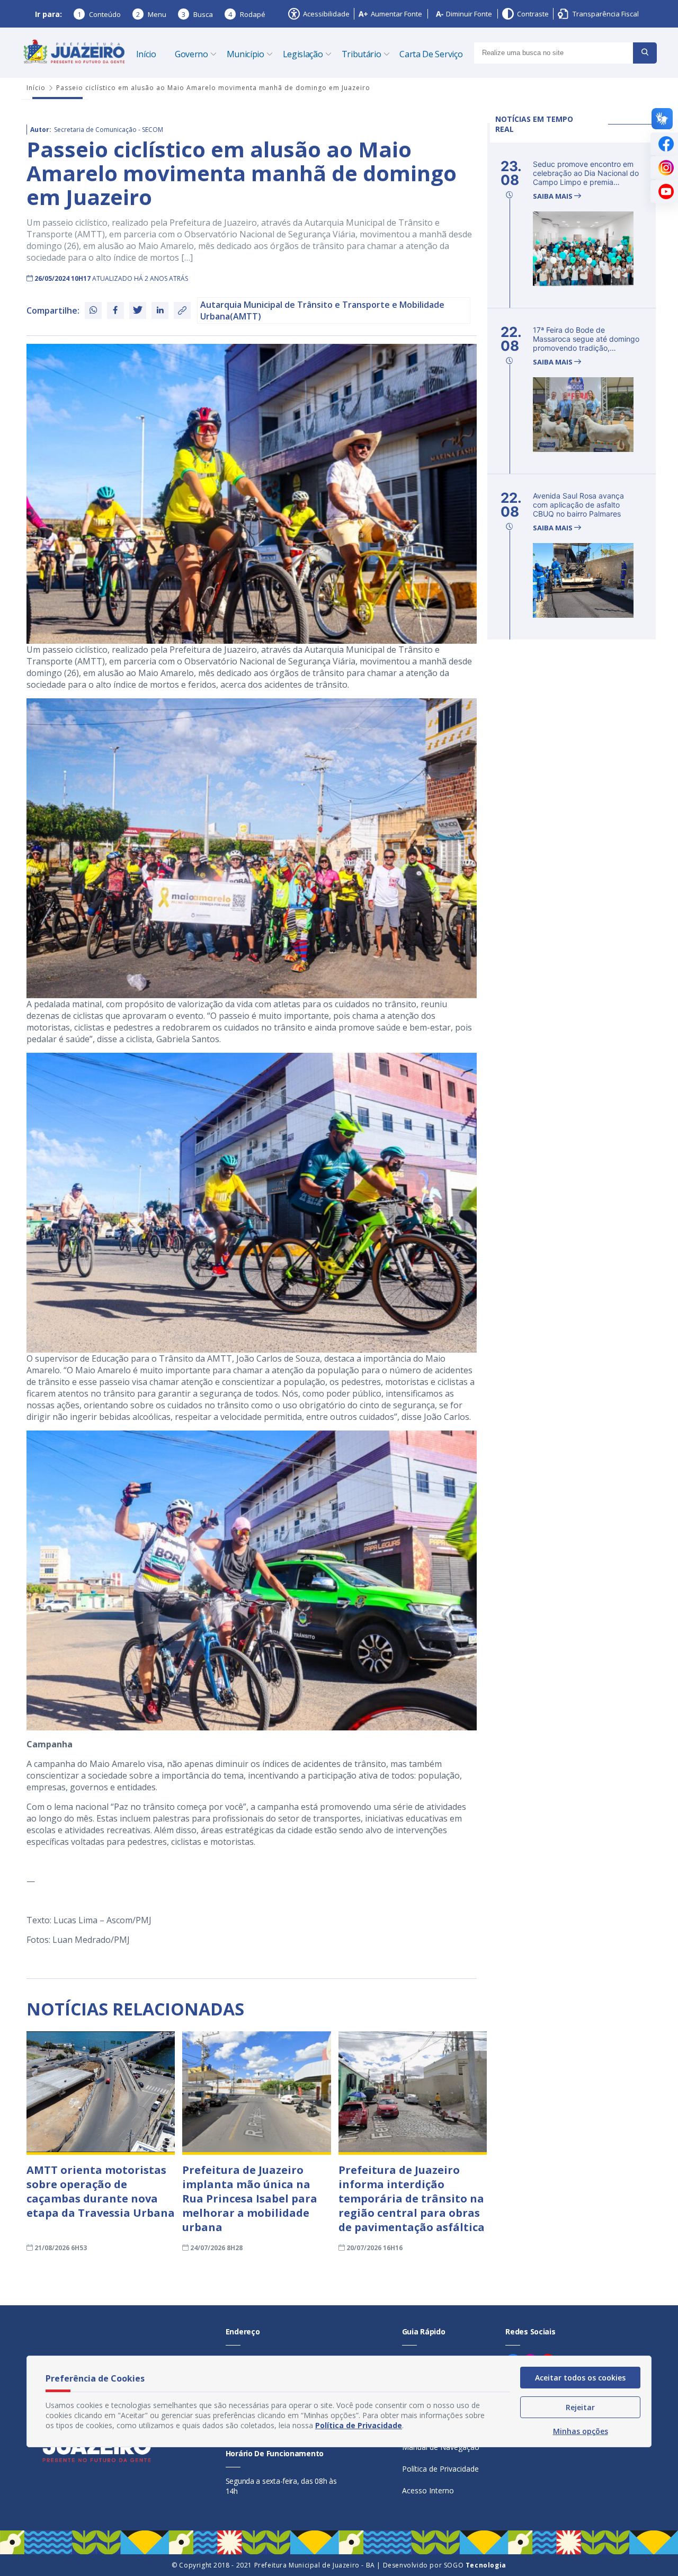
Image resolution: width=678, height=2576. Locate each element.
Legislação (303, 54)
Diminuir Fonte (469, 14)
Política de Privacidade (440, 2469)
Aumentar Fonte (396, 14)
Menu (151, 14)
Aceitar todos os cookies (580, 2378)
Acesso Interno (428, 2490)
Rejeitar (580, 2407)
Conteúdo (99, 14)
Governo (191, 54)
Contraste (533, 14)
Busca (197, 14)
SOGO (475, 2565)
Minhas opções (581, 2431)
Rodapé (247, 14)
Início (146, 54)
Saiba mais (554, 196)
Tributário (362, 54)
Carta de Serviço (431, 54)
